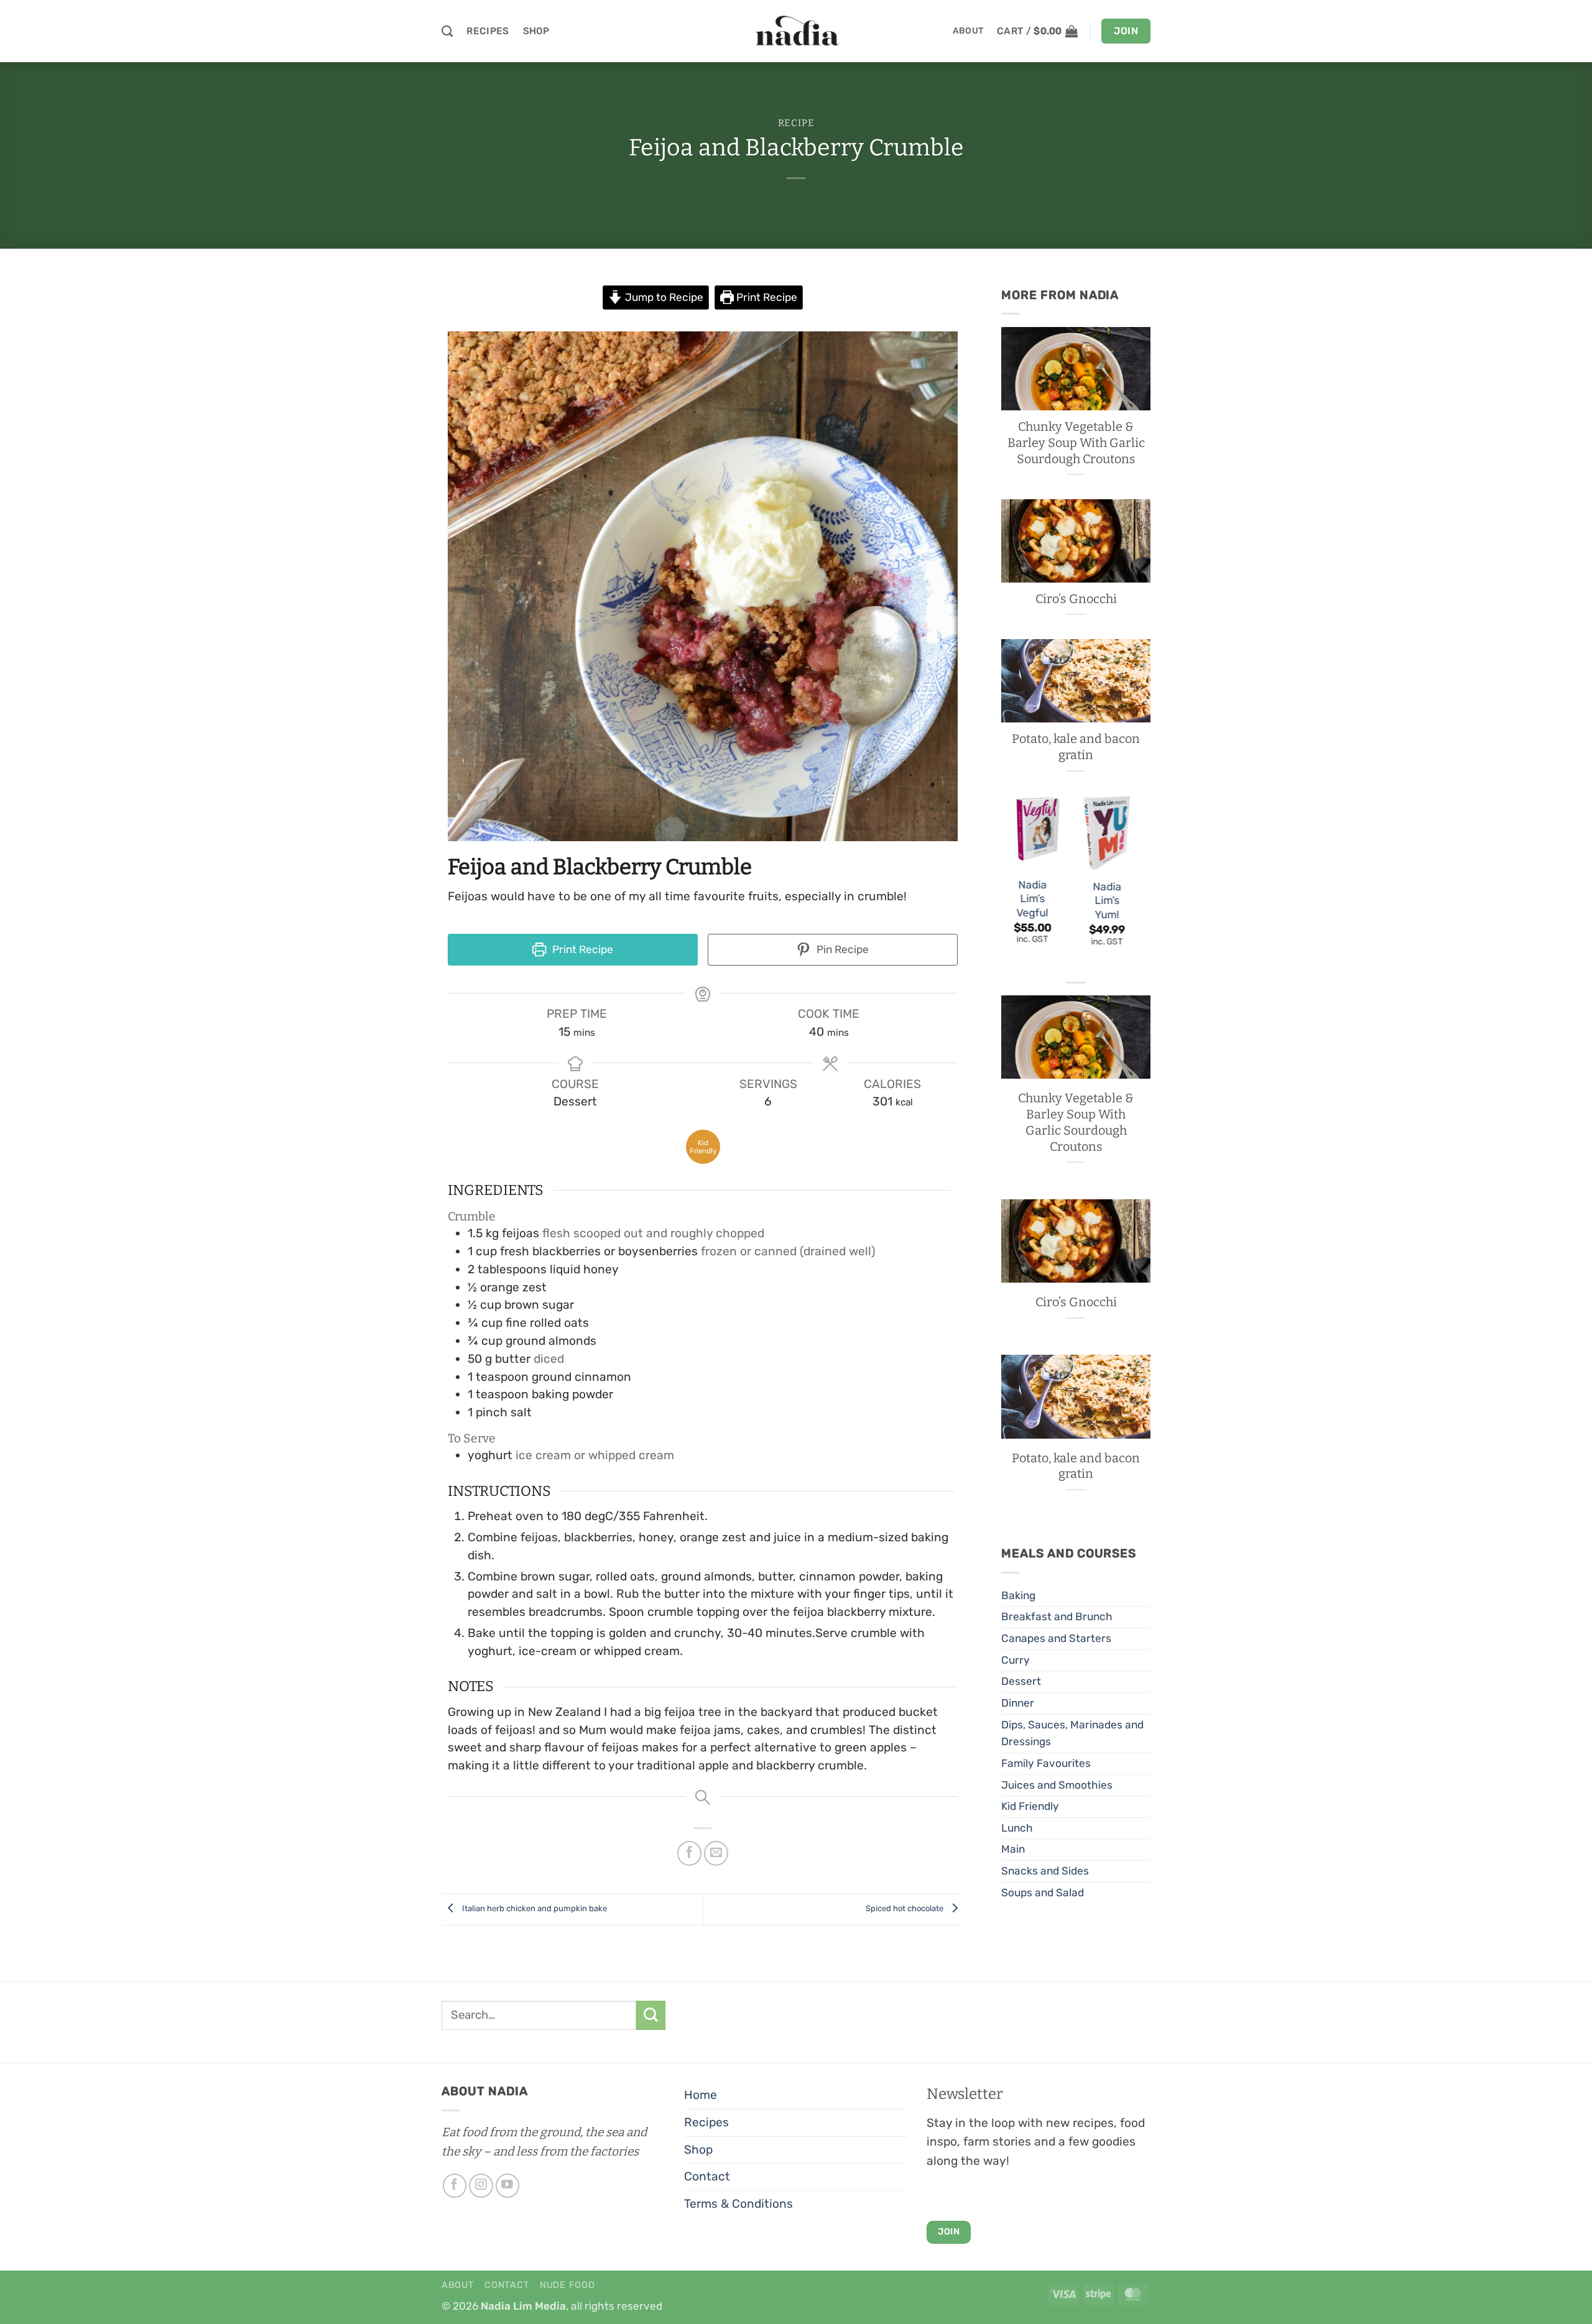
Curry (1016, 1660)
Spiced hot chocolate (905, 1908)
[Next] (1137, 883)
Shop (536, 31)
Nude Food (567, 2285)
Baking (1018, 1595)
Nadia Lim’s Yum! (1107, 901)
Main (1013, 1849)
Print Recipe (766, 297)
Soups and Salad (1043, 1893)
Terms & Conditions (738, 2204)
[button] (1037, 31)
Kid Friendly (1030, 1806)
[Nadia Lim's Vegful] (1032, 832)
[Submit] (651, 2015)
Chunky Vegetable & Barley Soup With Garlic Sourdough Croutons (1076, 443)
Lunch (1017, 1828)
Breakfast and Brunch (1057, 1616)
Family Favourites (1046, 1763)
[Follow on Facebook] (455, 2186)
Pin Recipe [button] (841, 949)
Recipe (796, 123)
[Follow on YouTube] (508, 2186)
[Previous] (1002, 883)
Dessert (1021, 1681)
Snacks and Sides (1045, 1871)
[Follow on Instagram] (481, 2186)
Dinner (1018, 1703)
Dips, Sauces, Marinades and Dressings (1072, 1733)
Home (701, 2095)
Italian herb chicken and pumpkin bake (534, 1908)
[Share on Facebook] (690, 1853)
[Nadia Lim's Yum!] (1107, 832)
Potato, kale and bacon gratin (1076, 747)
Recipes (488, 31)
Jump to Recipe (663, 297)
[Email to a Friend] (716, 1853)
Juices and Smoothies (1057, 1785)
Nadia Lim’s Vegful (1033, 899)
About (458, 2285)
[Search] (447, 31)
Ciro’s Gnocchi (1076, 599)
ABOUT (968, 31)
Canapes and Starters (1056, 1638)
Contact (707, 2176)
